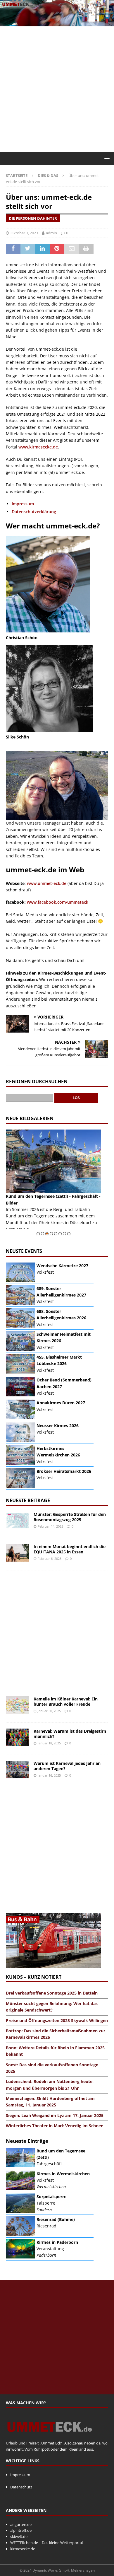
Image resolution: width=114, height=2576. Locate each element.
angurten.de (21, 2524)
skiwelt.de (19, 2536)
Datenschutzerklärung (34, 512)
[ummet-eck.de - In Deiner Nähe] (57, 23)
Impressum (23, 504)
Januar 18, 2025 (49, 1743)
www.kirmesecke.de (38, 447)
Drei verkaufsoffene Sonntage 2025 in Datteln (52, 1993)
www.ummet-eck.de (47, 883)
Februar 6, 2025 (50, 1559)
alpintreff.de (21, 2530)
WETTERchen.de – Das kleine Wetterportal (46, 2543)
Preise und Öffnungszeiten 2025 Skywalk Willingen (57, 2020)
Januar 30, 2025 (49, 1711)
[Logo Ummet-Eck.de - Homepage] (50, 2437)
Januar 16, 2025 (49, 1775)
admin (51, 233)
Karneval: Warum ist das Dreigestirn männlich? (70, 1734)
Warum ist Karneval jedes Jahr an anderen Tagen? (67, 1766)
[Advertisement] (57, 89)
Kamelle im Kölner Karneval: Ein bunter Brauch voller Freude (66, 1701)
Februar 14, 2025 (50, 1526)
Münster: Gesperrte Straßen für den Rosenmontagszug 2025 (70, 1517)
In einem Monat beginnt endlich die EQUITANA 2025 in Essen (70, 1549)
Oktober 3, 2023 (24, 233)
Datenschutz (21, 2487)
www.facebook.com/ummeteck (58, 902)
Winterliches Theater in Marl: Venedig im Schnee (55, 2126)
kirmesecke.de (23, 2549)
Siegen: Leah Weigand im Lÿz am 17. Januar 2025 (55, 2115)
